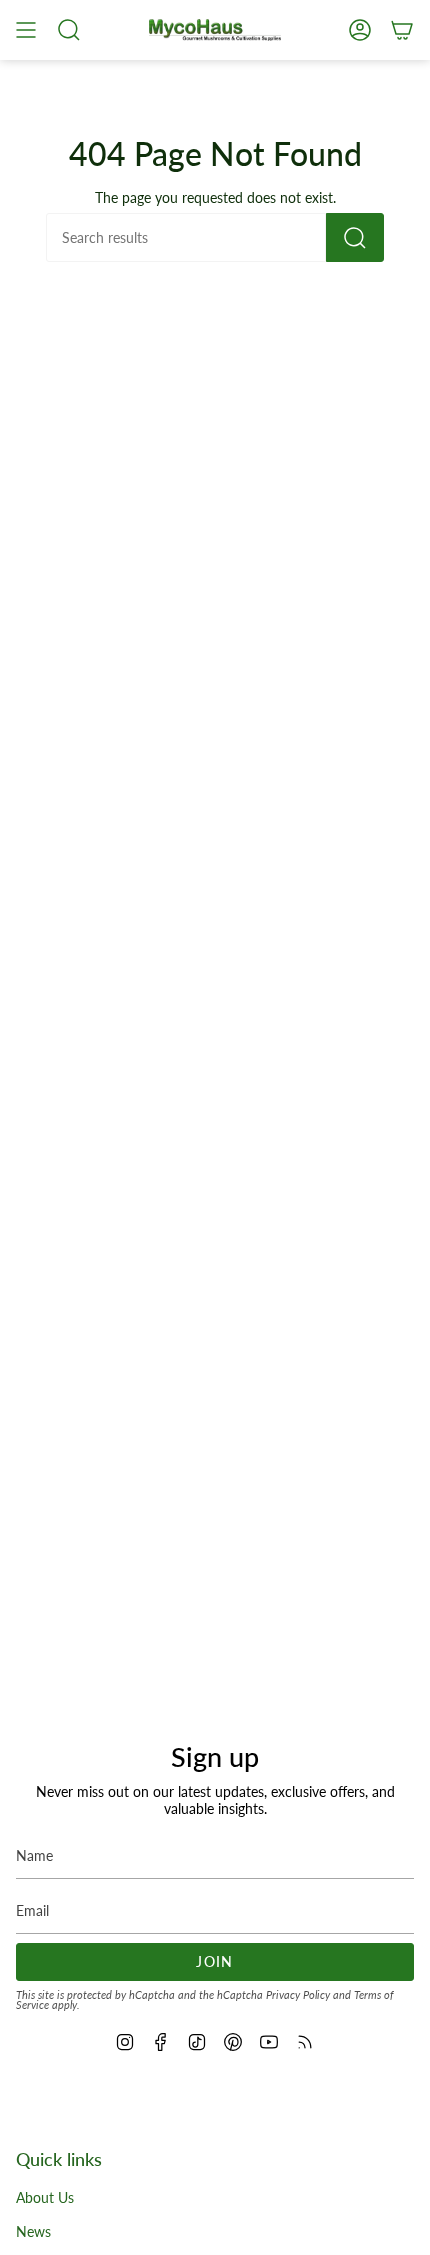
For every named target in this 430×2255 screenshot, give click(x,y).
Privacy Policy (298, 1995)
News (33, 2231)
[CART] (402, 30)
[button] (69, 30)
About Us (45, 2197)
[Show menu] (26, 30)
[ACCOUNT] (360, 30)
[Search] (355, 237)
